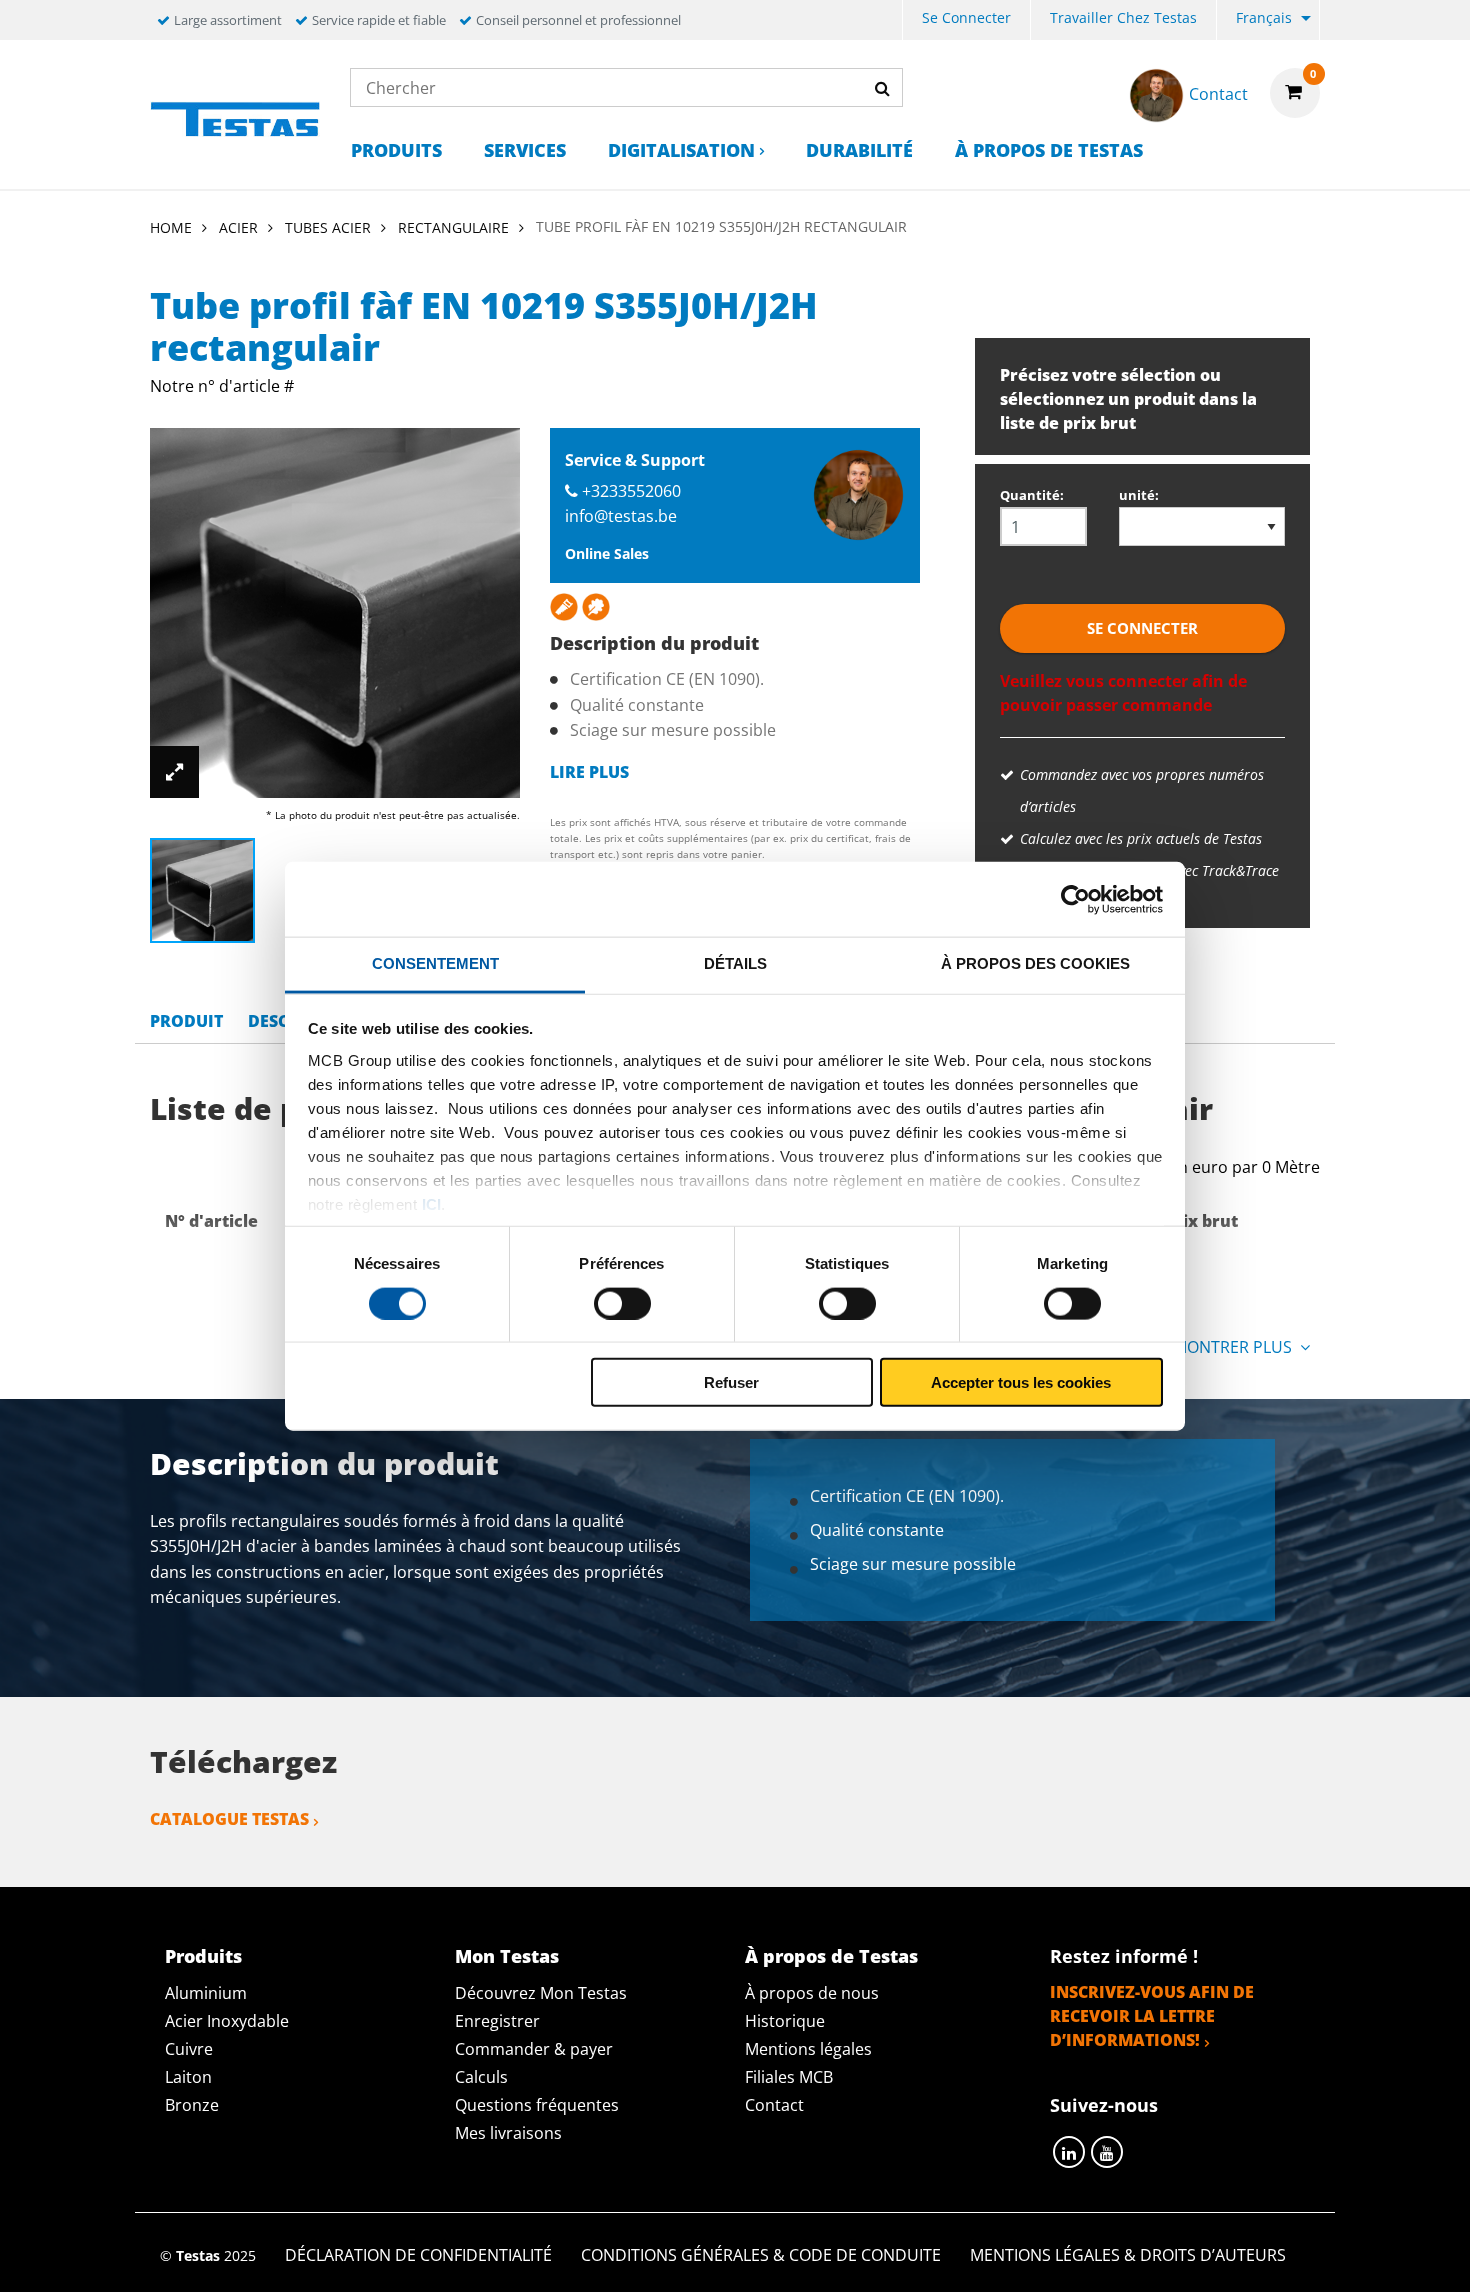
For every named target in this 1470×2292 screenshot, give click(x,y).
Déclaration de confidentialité (418, 2255)
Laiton (188, 2077)
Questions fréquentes (537, 2105)
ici (431, 1203)
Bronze (192, 2105)
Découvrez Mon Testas (541, 1993)
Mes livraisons (508, 2133)
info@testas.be (621, 516)
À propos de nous (812, 1993)
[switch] (622, 1303)
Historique (785, 2021)
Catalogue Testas (229, 1819)
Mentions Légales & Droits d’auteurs (1128, 2255)
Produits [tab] (203, 1956)
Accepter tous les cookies (1021, 1382)
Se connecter (966, 17)
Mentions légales (808, 2049)
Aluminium (206, 1993)
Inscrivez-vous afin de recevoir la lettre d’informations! (1152, 2016)
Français (1264, 17)
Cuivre (189, 2049)
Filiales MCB (789, 2077)
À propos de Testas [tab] (831, 1956)
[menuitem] (966, 20)
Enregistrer (497, 2021)
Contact (774, 2105)
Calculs (481, 2077)
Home (171, 227)
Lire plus (589, 772)
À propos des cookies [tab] (1035, 963)
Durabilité (859, 150)
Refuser (731, 1382)
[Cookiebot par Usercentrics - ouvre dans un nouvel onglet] (1075, 899)
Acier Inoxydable (227, 2021)
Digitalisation (681, 150)
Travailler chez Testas (1123, 17)
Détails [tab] (735, 963)
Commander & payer (534, 2049)
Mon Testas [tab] (507, 1956)
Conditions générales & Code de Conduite (761, 2255)
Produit (186, 1021)
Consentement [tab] (435, 963)
